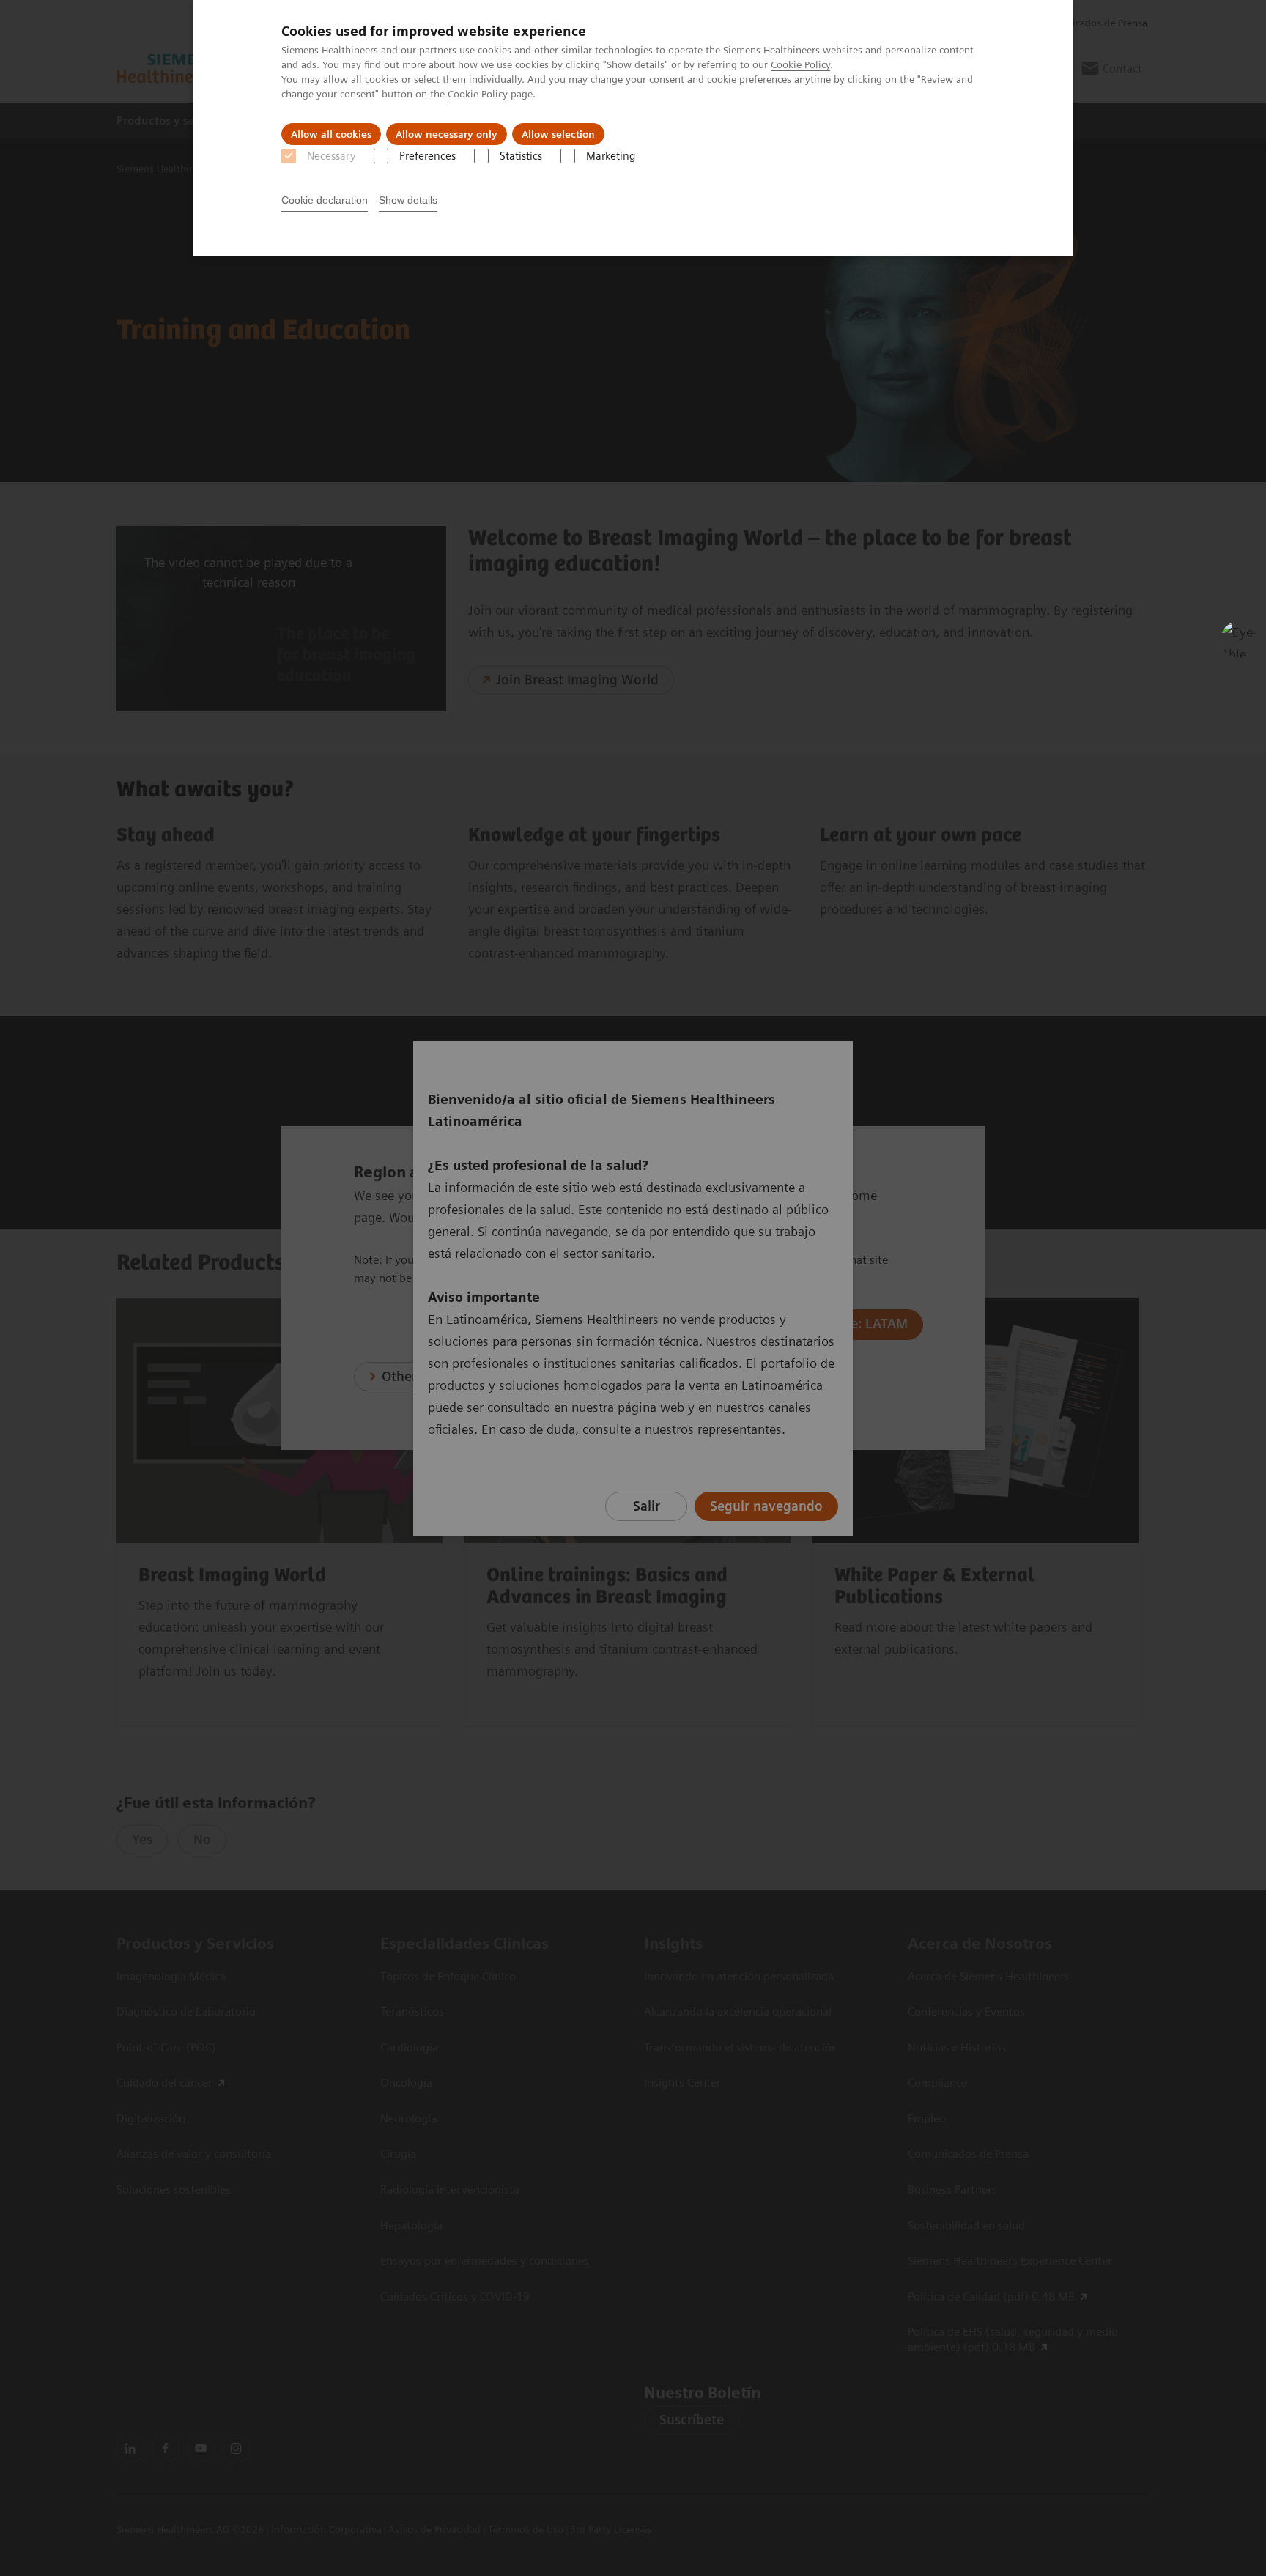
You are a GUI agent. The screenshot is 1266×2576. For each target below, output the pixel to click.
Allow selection (558, 134)
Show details (408, 200)
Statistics (521, 156)
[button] (1239, 640)
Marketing (611, 156)
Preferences (427, 156)
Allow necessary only (447, 134)
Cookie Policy (800, 64)
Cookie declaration (325, 200)
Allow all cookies (331, 134)
